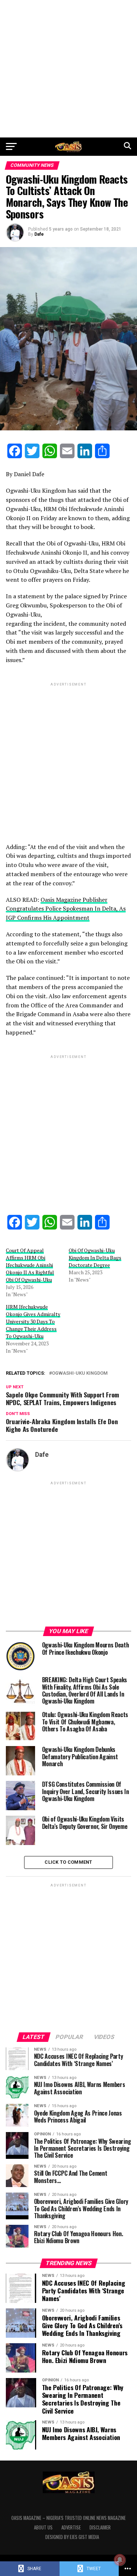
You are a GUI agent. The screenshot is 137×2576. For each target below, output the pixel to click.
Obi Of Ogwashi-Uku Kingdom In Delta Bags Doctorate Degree (95, 1258)
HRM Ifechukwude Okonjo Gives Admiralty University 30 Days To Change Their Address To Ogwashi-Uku (33, 1321)
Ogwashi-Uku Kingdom (80, 1373)
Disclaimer (100, 2527)
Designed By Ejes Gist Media (72, 2537)
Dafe (39, 234)
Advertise (71, 2527)
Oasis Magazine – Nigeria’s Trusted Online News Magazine (68, 2518)
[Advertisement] (68, 69)
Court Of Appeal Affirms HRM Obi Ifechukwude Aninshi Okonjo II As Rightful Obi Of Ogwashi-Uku (30, 1265)
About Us (43, 2527)
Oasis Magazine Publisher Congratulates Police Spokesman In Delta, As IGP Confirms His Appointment (66, 909)
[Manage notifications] (120, 2560)
